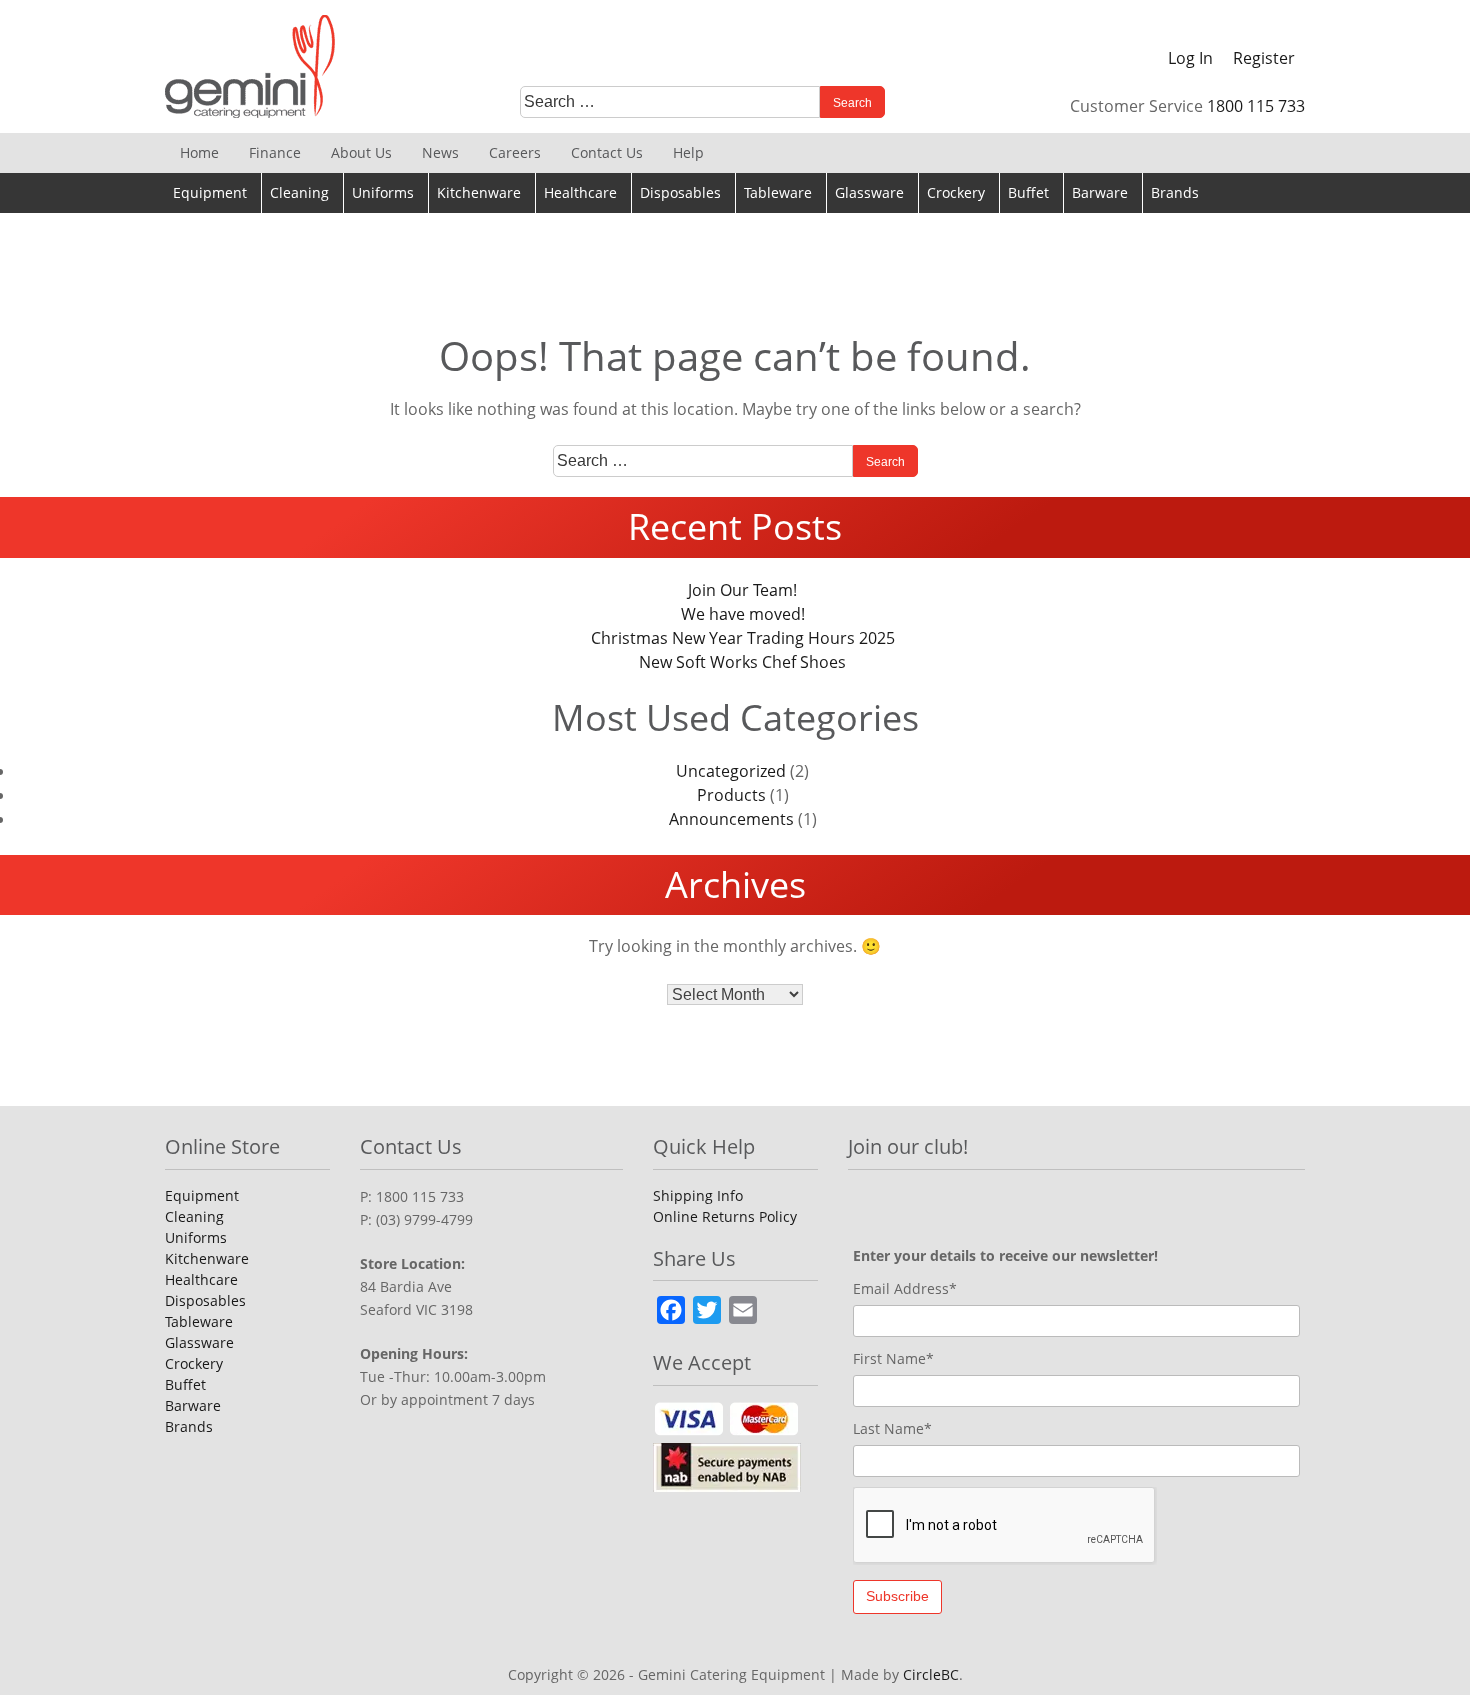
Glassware (869, 192)
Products (731, 795)
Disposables (680, 192)
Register (1264, 58)
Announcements (731, 819)
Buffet (1028, 192)
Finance (275, 152)
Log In (1190, 58)
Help (688, 152)
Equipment (210, 192)
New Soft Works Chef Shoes (742, 662)
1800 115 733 (1256, 106)
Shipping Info (698, 1195)
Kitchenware (479, 192)
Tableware (778, 192)
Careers (515, 152)
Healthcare (580, 192)
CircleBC (931, 1674)
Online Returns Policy (725, 1216)
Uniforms (383, 192)
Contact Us (607, 152)
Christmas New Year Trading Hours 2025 (743, 638)
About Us (361, 152)
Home (199, 152)
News (440, 152)
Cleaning (299, 192)
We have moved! (743, 614)
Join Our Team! (742, 590)
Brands (1175, 192)
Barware (1100, 192)
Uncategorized (731, 771)
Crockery (956, 192)
